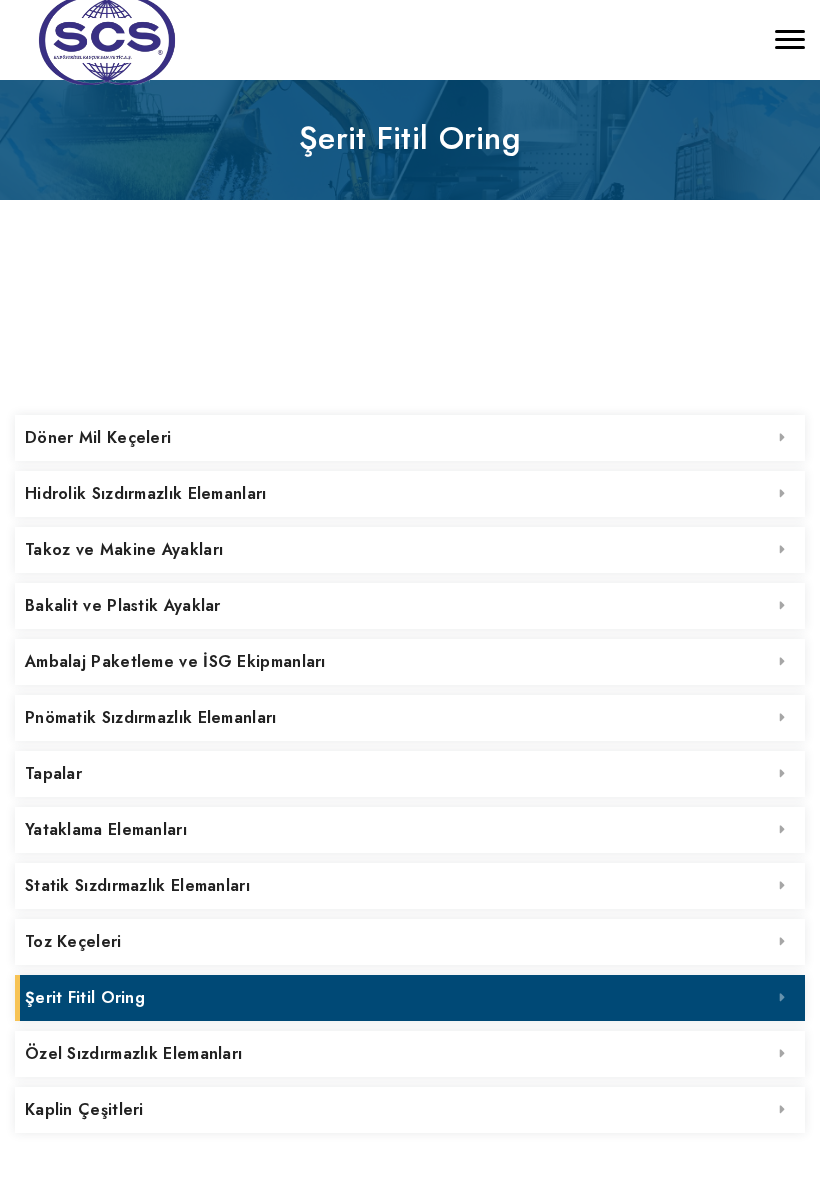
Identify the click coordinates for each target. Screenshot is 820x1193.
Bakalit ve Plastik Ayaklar (123, 605)
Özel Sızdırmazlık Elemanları (133, 1053)
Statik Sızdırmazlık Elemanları (137, 885)
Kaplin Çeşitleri (84, 1109)
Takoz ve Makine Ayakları (124, 549)
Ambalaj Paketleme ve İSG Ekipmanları (175, 661)
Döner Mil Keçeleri (98, 437)
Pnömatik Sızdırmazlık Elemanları (151, 717)
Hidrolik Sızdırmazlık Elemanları (146, 493)
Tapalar (53, 773)
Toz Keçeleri (73, 941)
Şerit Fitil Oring (85, 997)
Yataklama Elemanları (106, 829)
